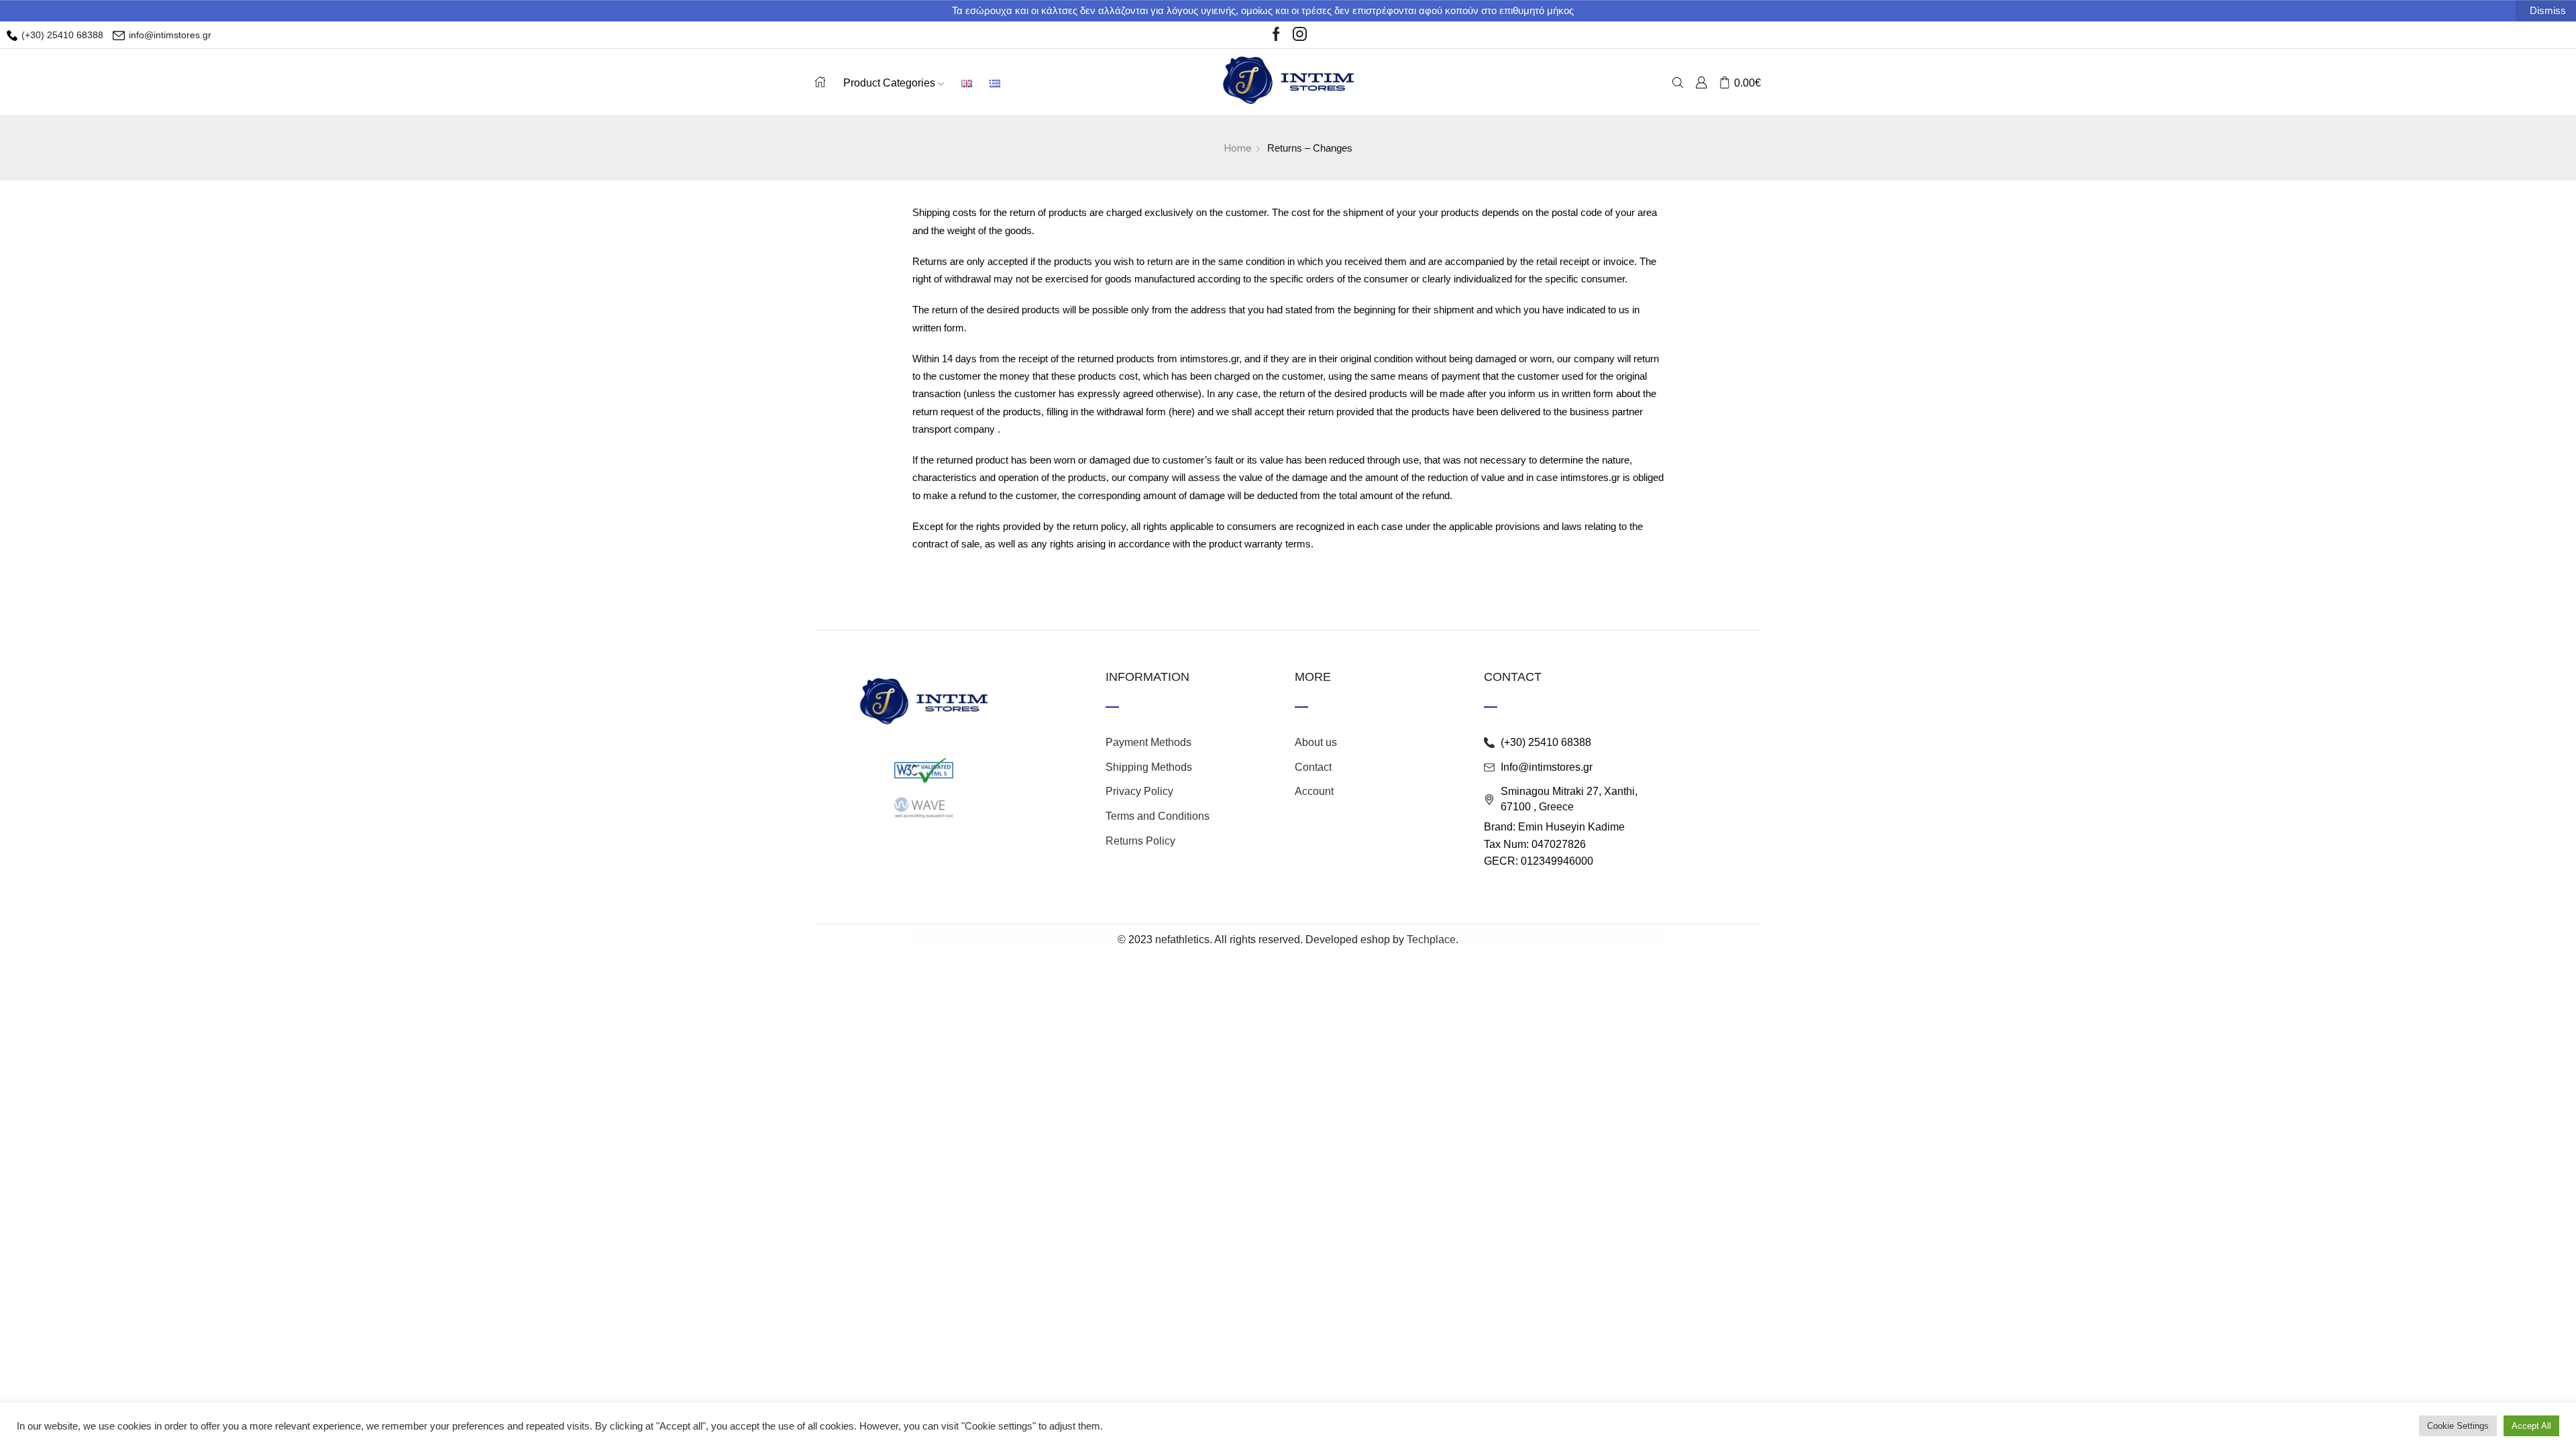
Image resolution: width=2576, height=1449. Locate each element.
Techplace (1431, 940)
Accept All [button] (2531, 1426)
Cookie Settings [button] (2458, 1426)
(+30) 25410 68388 (61, 35)
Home (1238, 148)
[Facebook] (1276, 35)
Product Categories (889, 83)
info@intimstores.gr (169, 35)
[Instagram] (1300, 35)
